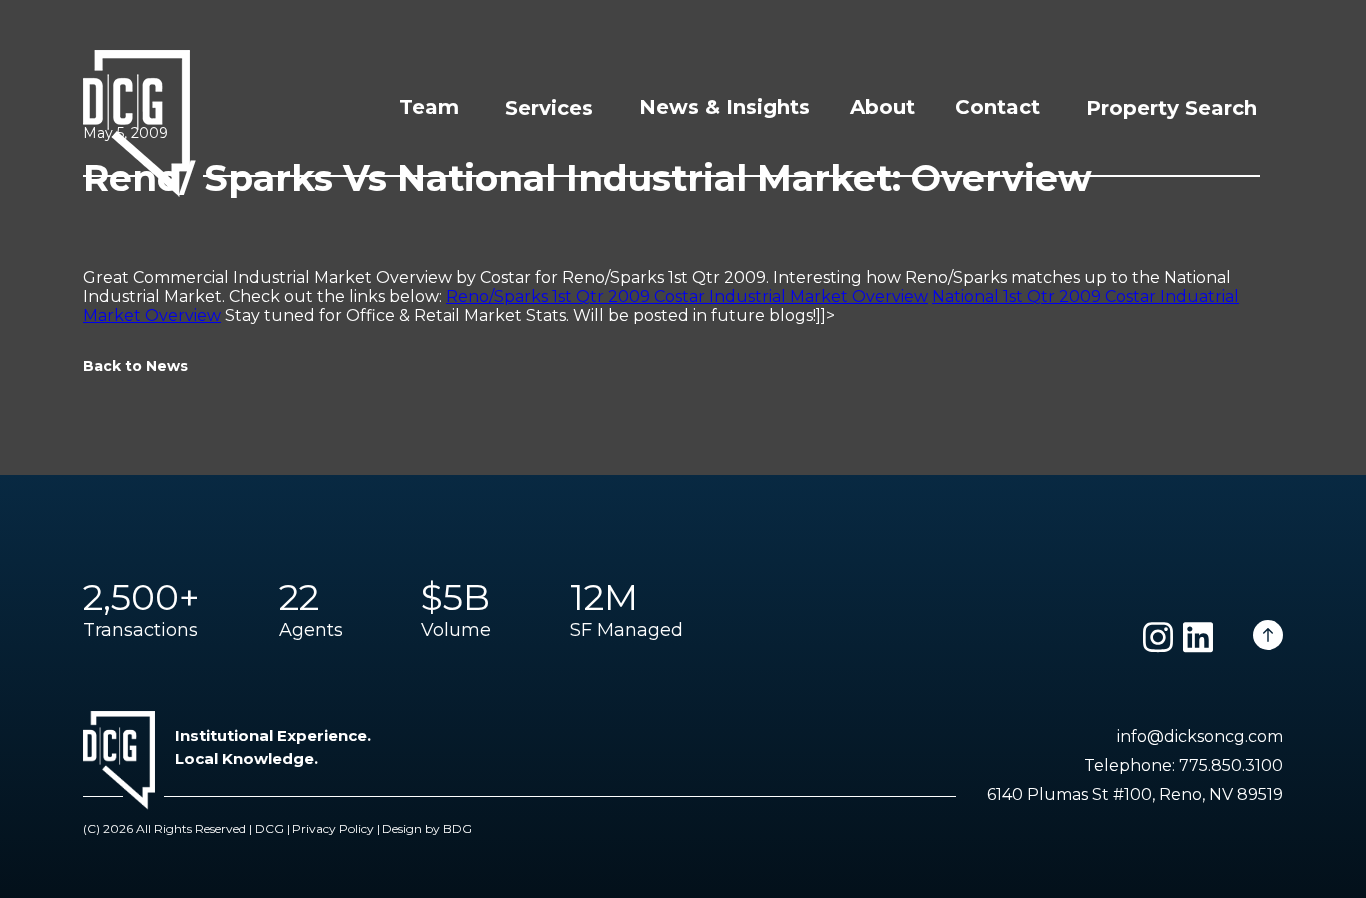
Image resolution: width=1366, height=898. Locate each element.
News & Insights (724, 107)
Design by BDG (427, 828)
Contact (997, 107)
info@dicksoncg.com (1200, 736)
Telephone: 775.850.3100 (1183, 765)
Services (549, 108)
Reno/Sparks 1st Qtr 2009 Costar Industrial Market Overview (687, 296)
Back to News (135, 366)
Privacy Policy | (336, 828)
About (882, 107)
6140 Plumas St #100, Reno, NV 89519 (1135, 794)
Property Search (1171, 108)
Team (429, 107)
